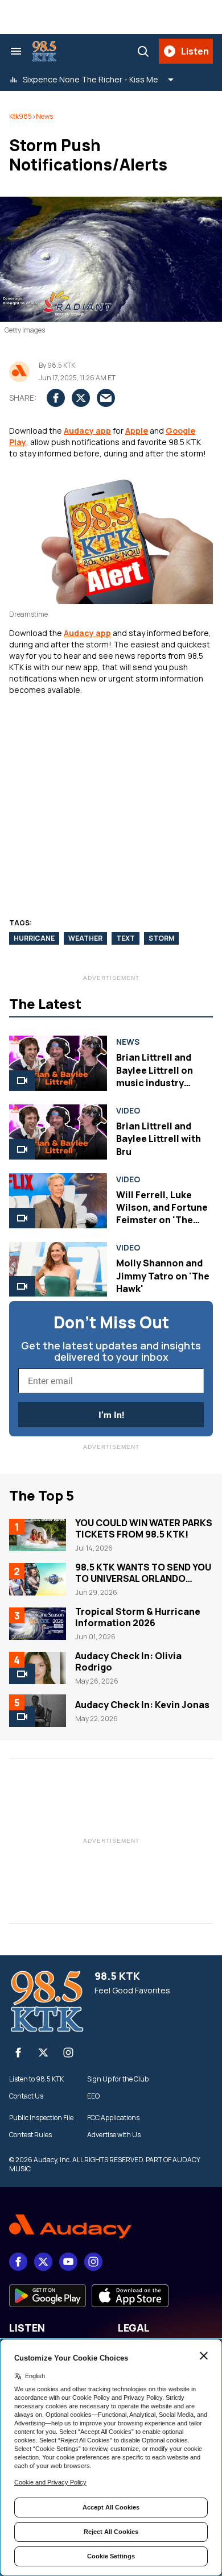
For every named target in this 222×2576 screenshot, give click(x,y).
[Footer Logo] (111, 2227)
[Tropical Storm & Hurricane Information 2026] (38, 1623)
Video (128, 1111)
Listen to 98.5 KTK (36, 2079)
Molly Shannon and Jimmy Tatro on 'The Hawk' (163, 1276)
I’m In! (111, 1415)
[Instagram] (68, 2053)
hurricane (34, 938)
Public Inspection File (41, 2118)
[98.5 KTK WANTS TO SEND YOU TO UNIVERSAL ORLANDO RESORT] (38, 1579)
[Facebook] (18, 2053)
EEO (93, 2096)
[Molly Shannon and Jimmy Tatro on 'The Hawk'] (58, 1270)
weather (85, 938)
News (44, 116)
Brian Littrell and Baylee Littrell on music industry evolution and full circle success (156, 1083)
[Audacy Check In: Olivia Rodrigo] (38, 1668)
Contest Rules (30, 2135)
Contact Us (26, 2096)
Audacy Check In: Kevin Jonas (142, 1705)
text (126, 938)
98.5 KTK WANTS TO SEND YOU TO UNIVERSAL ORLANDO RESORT (143, 1578)
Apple (137, 431)
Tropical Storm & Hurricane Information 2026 (138, 1617)
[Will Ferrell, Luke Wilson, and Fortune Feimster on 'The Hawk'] (58, 1201)
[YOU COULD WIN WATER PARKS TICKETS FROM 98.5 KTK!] (38, 1535)
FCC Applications (113, 2118)
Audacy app (87, 431)
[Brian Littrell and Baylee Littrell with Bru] (58, 1132)
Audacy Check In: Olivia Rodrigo (128, 1661)
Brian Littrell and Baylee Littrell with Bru (159, 1139)
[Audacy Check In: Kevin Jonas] (38, 1710)
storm (161, 938)
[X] (43, 2053)
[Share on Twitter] (81, 398)
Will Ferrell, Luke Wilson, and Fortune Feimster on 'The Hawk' (162, 1214)
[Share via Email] (106, 398)
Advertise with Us (114, 2135)
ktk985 (20, 116)
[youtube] (68, 2262)
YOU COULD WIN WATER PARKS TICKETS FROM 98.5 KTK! (144, 1528)
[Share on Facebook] (56, 398)
